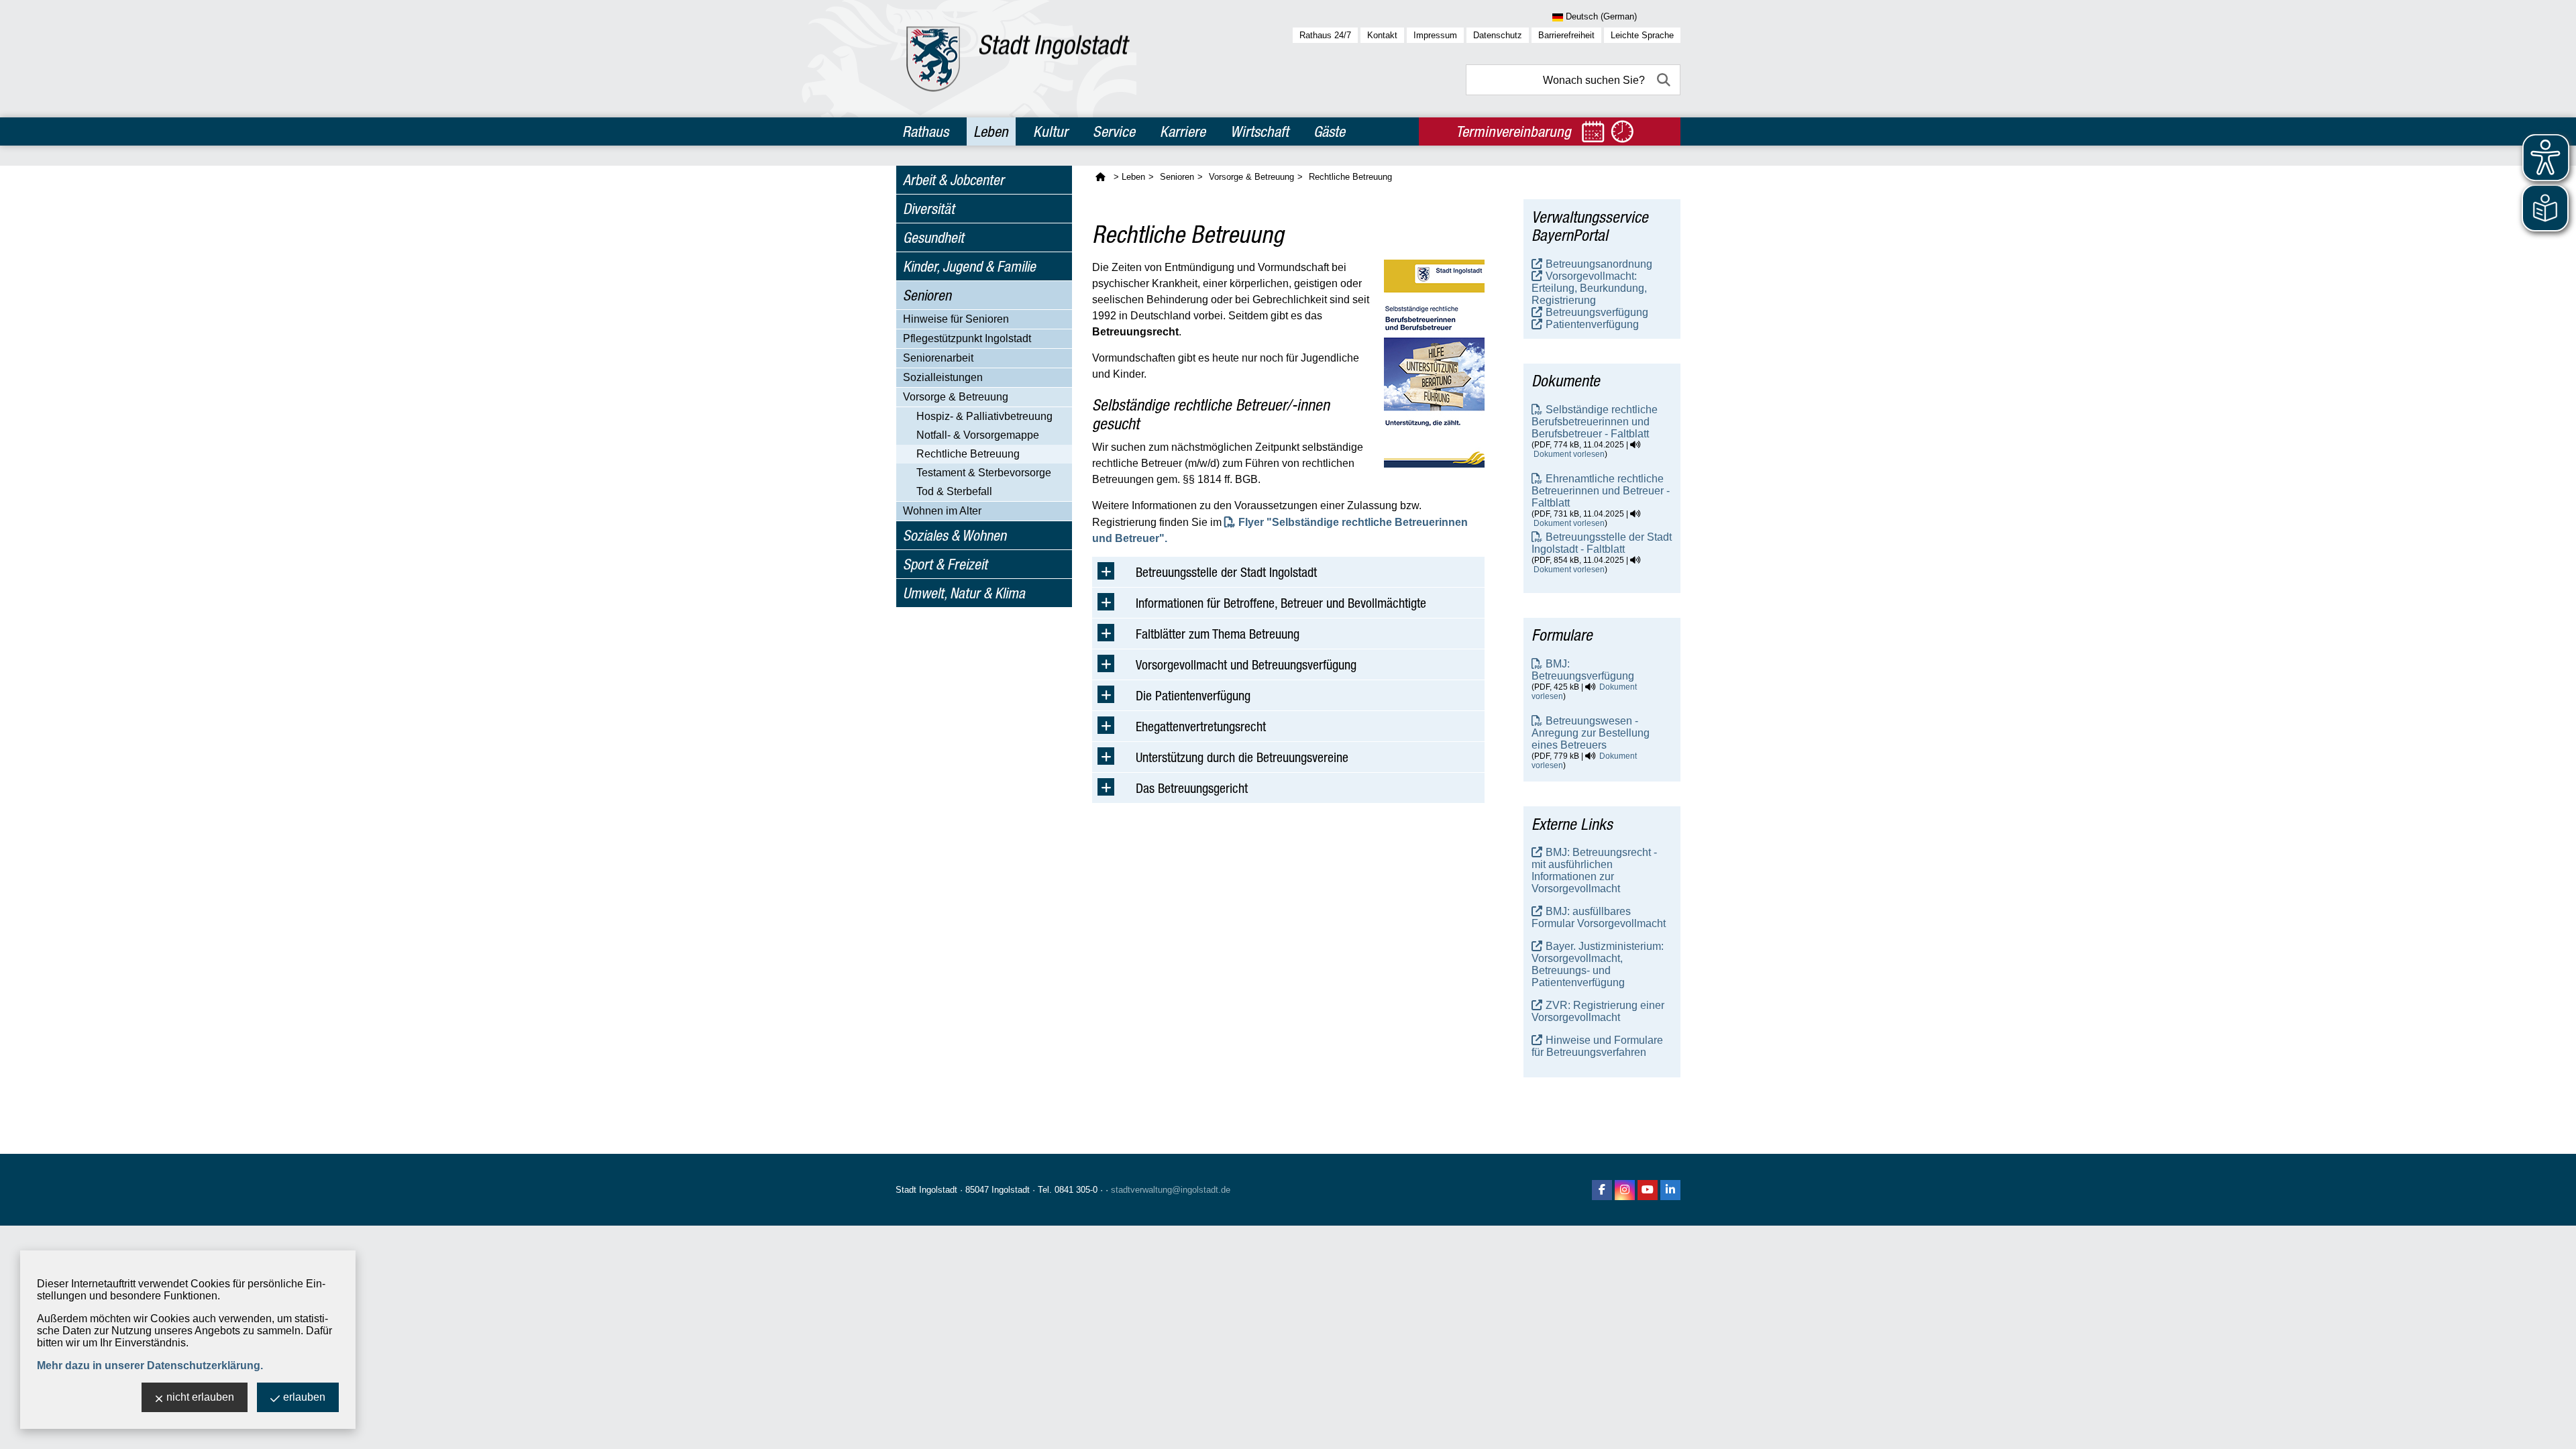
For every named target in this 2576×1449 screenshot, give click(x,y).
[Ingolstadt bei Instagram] (1625, 1190)
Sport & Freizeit (945, 564)
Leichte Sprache (1642, 35)
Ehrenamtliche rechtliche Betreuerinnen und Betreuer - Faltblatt (1601, 491)
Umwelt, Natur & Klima (964, 593)
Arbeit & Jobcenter (954, 180)
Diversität (929, 209)
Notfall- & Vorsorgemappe (978, 435)
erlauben (304, 1397)
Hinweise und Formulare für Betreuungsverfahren (1597, 1046)
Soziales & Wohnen (955, 535)
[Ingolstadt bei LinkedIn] (1670, 1190)
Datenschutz (1498, 35)
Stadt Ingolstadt (926, 1190)
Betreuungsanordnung (1599, 264)
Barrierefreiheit (1566, 35)
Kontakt (1382, 35)
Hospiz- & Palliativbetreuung (984, 416)
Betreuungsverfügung (1597, 312)
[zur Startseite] (1018, 59)
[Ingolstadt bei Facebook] (1602, 1190)
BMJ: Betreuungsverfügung (1583, 670)
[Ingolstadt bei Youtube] (1648, 1190)
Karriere (1183, 131)
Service (1114, 131)
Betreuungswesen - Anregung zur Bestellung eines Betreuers (1591, 733)
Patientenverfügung (1592, 324)
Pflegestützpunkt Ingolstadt (967, 338)
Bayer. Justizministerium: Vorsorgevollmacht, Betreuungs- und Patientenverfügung (1598, 964)
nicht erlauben (200, 1397)
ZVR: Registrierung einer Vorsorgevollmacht (1598, 1011)
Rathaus (925, 131)
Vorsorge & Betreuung (956, 397)
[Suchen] (1665, 80)
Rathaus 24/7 (1325, 35)
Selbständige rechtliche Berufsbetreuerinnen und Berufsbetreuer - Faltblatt (1595, 422)
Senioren (927, 295)
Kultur (1051, 131)
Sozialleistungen (943, 377)
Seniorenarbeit (938, 358)
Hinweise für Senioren (956, 319)
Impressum (1435, 35)
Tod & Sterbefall (954, 491)
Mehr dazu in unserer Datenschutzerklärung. (150, 1365)
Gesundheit (933, 237)
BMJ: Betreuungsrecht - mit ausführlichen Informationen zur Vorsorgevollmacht (1594, 870)
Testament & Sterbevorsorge (984, 473)
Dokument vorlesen (1569, 454)
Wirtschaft (1259, 131)
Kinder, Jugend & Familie (969, 266)
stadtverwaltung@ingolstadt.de (1171, 1190)
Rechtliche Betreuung (968, 454)
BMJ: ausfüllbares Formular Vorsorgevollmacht (1599, 917)
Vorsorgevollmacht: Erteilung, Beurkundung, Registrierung (1589, 288)
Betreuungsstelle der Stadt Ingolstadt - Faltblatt (1602, 543)
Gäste (1329, 131)
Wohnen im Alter (942, 511)
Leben (991, 131)
